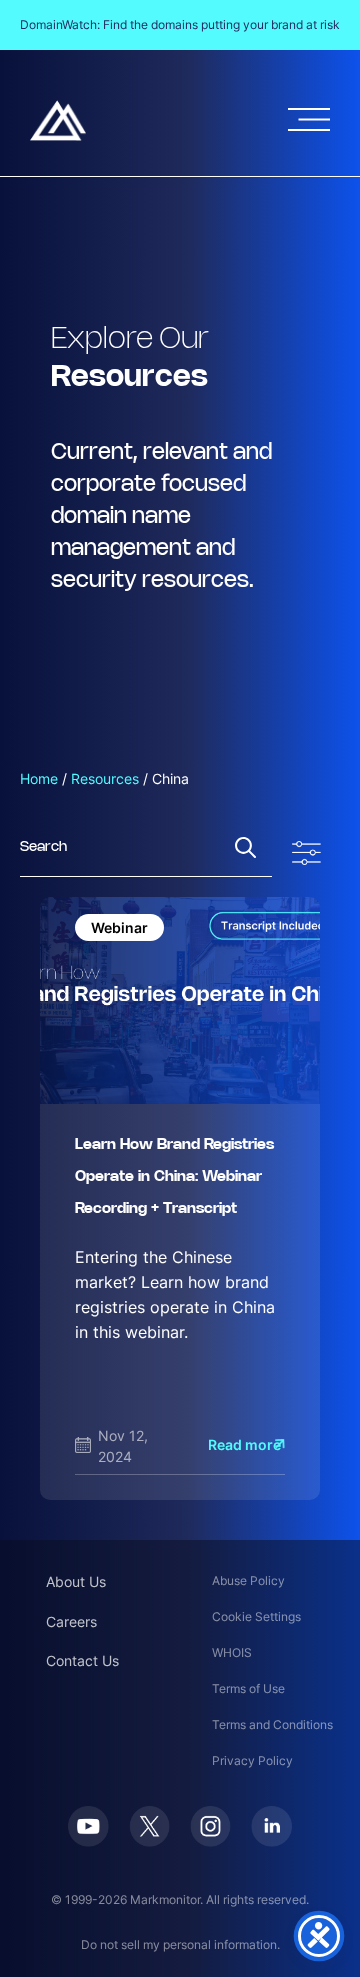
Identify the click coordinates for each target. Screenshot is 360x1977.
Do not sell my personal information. (180, 1944)
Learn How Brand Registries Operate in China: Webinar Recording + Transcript (174, 1177)
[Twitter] (149, 1826)
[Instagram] (210, 1826)
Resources (105, 778)
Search (245, 847)
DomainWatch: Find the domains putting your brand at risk (180, 24)
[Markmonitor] (58, 120)
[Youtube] (88, 1826)
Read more (244, 1444)
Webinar (119, 927)
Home (39, 778)
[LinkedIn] (271, 1826)
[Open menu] (309, 119)
